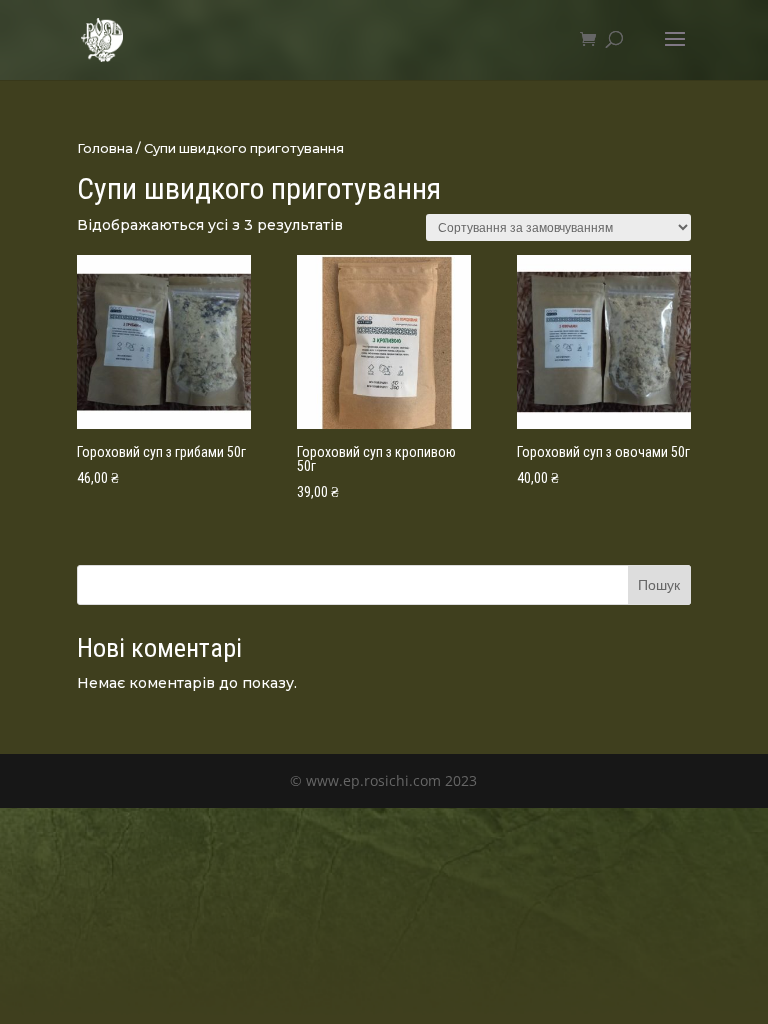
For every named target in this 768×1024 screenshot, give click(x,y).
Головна (105, 148)
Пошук (659, 584)
